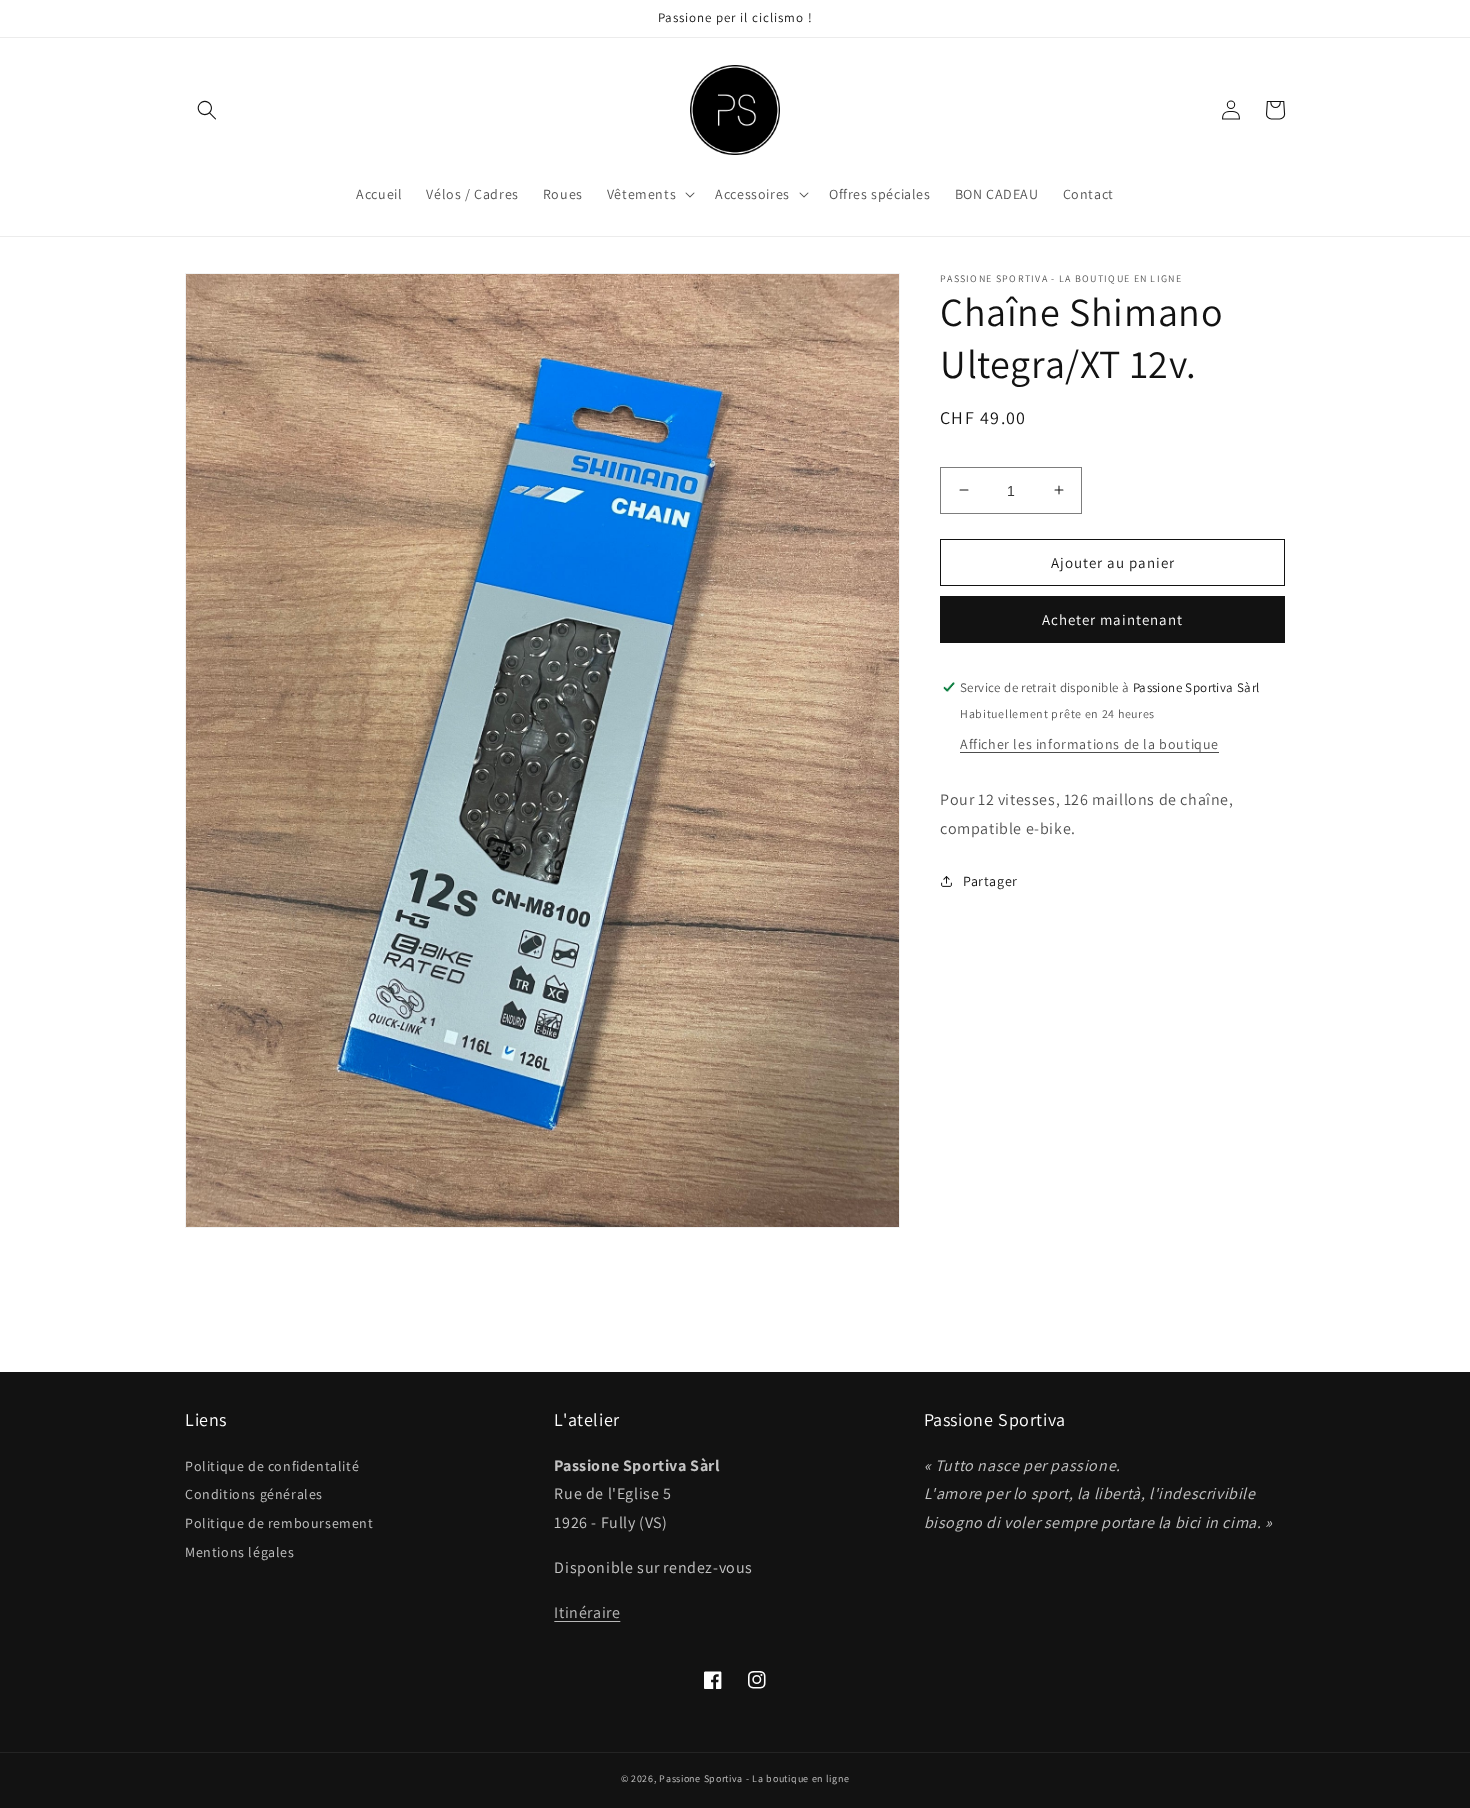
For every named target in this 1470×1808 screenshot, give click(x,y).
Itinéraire (587, 1612)
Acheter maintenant (1112, 619)
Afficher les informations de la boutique (1089, 743)
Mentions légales (240, 1552)
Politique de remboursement (279, 1523)
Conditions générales (254, 1494)
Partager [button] (990, 880)
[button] (207, 110)
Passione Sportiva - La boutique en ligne (754, 1778)
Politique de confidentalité (272, 1466)
